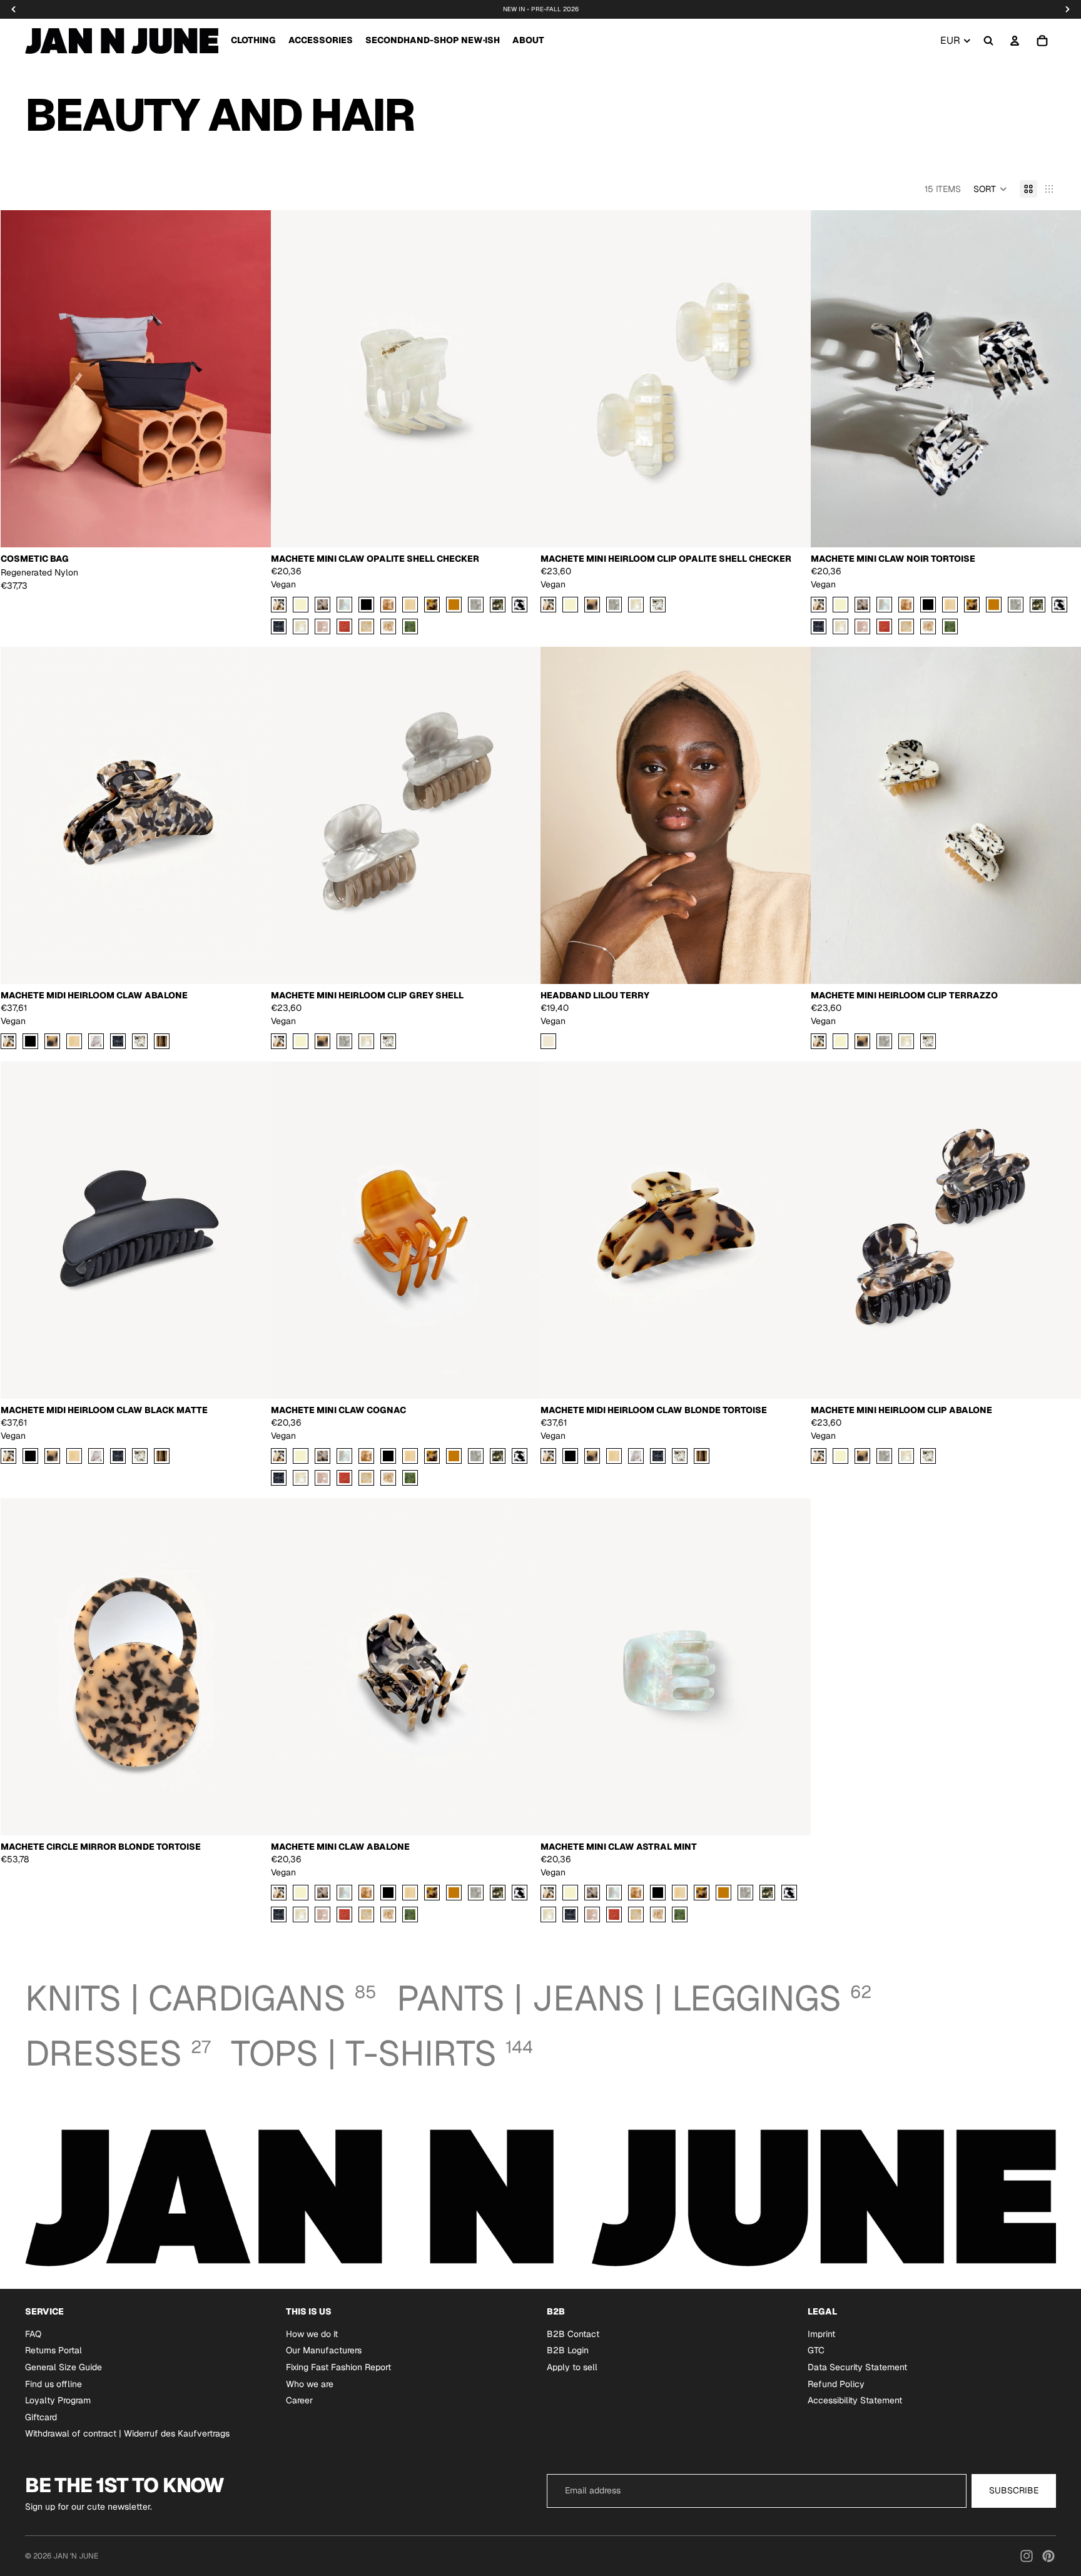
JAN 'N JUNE (76, 2556)
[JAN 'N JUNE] (122, 41)
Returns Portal (53, 2350)
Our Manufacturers (324, 2350)
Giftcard (41, 2417)
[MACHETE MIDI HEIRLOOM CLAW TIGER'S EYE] (162, 1041)
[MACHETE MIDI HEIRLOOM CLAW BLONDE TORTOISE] (52, 1041)
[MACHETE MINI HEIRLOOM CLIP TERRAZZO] (658, 605)
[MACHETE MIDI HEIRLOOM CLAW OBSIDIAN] (118, 1041)
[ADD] (521, 529)
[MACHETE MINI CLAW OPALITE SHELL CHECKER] (301, 626)
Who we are (310, 2383)
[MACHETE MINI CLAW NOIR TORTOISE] (520, 605)
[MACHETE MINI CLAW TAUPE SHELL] (388, 626)
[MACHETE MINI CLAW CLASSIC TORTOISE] (432, 605)
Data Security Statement (857, 2367)
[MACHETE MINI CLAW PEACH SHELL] (322, 626)
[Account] (1015, 41)
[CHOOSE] (251, 529)
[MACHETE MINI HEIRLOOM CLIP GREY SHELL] (614, 605)
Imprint (821, 2334)
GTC (816, 2350)
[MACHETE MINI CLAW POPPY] (344, 626)
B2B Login (568, 2350)
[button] (990, 189)
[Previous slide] (19, 379)
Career (299, 2400)
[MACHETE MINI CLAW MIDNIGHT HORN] (498, 605)
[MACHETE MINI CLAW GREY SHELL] (476, 605)
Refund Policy (836, 2383)
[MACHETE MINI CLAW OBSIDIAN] (279, 626)
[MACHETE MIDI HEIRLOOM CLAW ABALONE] (8, 1041)
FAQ (33, 2334)
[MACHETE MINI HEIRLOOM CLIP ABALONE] (548, 605)
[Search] (988, 41)
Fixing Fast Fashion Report (338, 2367)
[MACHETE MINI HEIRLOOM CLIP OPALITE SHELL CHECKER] (636, 605)
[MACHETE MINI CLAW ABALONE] (279, 605)
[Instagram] (1027, 2556)
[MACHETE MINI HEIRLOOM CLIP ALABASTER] (570, 605)
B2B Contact (573, 2334)
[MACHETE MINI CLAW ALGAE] (410, 626)
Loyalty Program (58, 2400)
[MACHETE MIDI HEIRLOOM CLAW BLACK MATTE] (30, 1041)
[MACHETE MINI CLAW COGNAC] (454, 605)
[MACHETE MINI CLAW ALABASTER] (301, 605)
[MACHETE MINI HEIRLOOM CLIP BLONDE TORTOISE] (592, 605)
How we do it (312, 2334)
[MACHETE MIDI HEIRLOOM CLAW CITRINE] (74, 1041)
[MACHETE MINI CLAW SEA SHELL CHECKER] (366, 626)
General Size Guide (63, 2367)
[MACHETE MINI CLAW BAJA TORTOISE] (388, 605)
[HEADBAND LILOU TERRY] (548, 1041)
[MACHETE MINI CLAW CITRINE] (410, 605)
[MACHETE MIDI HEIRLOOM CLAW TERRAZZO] (140, 1041)
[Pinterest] (1048, 2556)
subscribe (1014, 2490)
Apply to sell (572, 2367)
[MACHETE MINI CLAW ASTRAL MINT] (344, 605)
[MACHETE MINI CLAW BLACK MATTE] (366, 605)
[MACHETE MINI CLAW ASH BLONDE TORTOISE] (322, 605)
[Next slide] (252, 379)
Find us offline (53, 2383)
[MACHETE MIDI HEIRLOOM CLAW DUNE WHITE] (96, 1041)
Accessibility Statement (855, 2400)
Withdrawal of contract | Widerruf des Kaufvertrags (127, 2433)
